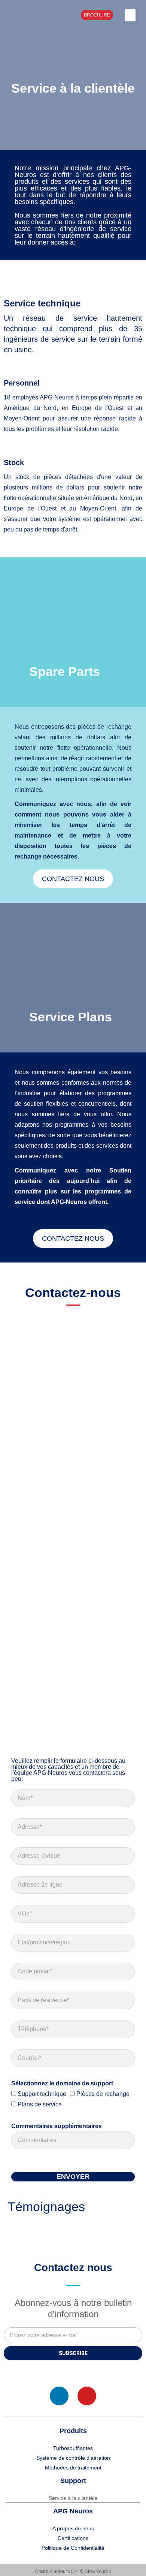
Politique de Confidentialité (73, 2548)
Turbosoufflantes (73, 2448)
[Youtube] (87, 2396)
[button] (130, 15)
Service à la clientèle (73, 2498)
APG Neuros (73, 2511)
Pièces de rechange (103, 2094)
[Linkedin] (59, 2396)
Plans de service (40, 2104)
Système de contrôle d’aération (73, 2458)
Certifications (73, 2538)
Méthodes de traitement (73, 2468)
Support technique (42, 2094)
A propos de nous (73, 2528)
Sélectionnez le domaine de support (62, 2083)
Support (73, 2481)
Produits (73, 2431)
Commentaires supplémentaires (57, 2126)
